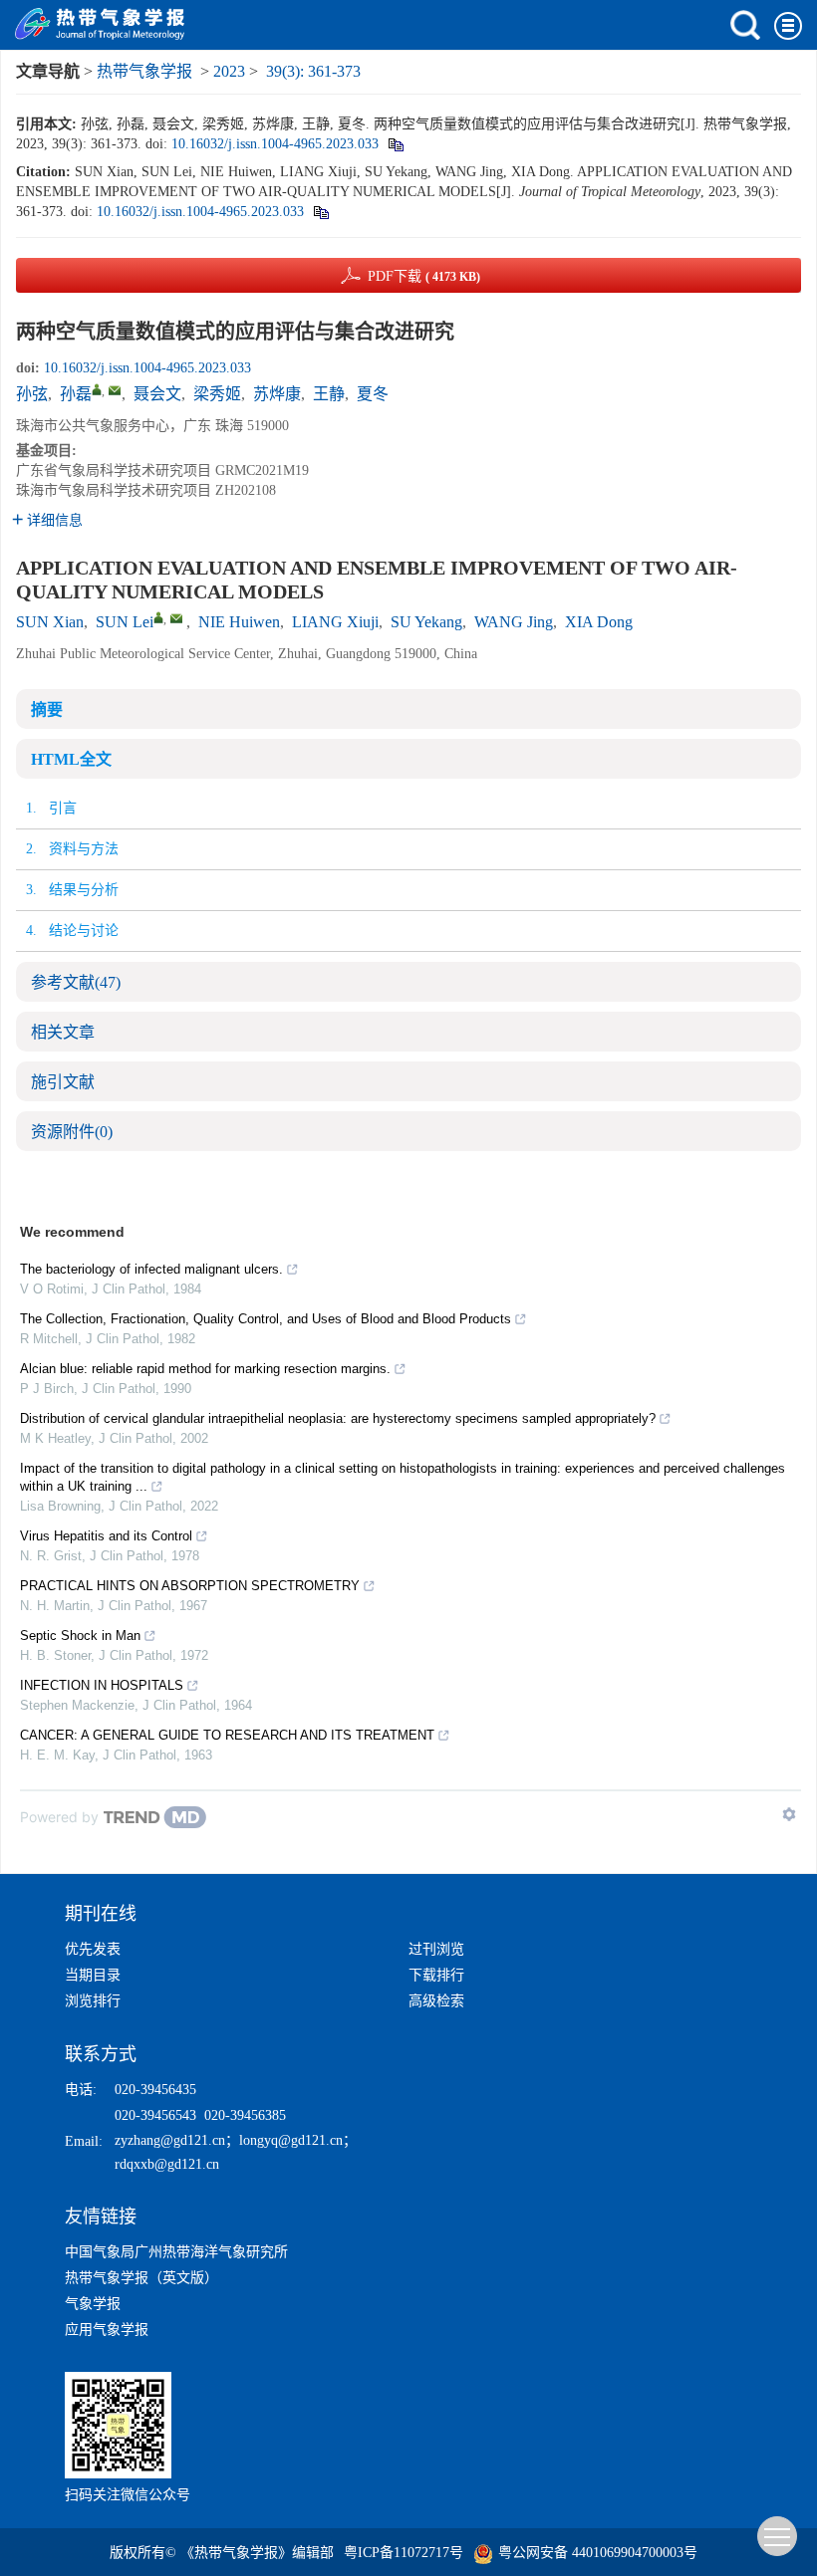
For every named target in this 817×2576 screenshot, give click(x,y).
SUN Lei (125, 622)
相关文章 (63, 1032)
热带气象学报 (144, 71)
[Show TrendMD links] (789, 1814)
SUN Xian (50, 622)
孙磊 (76, 394)
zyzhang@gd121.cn (170, 2140)
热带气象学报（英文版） (141, 2278)
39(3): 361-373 (313, 71)
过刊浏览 (436, 1949)
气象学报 (93, 2304)
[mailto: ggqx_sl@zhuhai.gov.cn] (176, 618)
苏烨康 (277, 394)
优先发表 (93, 1949)
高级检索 (436, 2001)
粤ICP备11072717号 (404, 2553)
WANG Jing (514, 622)
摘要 (47, 709)
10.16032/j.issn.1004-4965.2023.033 (275, 144)
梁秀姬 (217, 394)
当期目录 (93, 1975)
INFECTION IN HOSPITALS (102, 1685)
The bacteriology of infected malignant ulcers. (151, 1269)
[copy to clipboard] (320, 212)
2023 (229, 71)
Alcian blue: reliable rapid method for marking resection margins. (205, 1369)
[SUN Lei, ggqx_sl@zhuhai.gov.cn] (158, 617)
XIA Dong (599, 622)
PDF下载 (424, 276)
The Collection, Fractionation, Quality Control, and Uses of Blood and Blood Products (266, 1319)
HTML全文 (71, 759)
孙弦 (32, 394)
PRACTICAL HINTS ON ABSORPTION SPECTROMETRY (190, 1586)
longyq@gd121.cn (291, 2140)
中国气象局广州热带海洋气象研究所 (176, 2252)
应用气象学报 (107, 2330)
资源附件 (72, 1132)
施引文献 (63, 1082)
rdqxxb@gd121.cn (167, 2164)
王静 (329, 394)
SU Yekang (426, 622)
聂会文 (157, 394)
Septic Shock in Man (80, 1636)
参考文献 (76, 982)
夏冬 (373, 394)
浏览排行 (93, 2001)
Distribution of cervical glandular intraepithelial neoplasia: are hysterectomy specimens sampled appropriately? (338, 1418)
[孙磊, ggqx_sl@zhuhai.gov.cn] (97, 389)
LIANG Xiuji (335, 622)
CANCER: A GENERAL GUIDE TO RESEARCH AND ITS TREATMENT (227, 1735)
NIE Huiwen (239, 622)
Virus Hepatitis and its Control (106, 1536)
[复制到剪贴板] (395, 144)
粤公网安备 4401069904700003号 (598, 2553)
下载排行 (436, 1975)
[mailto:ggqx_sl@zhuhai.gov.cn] (115, 390)
